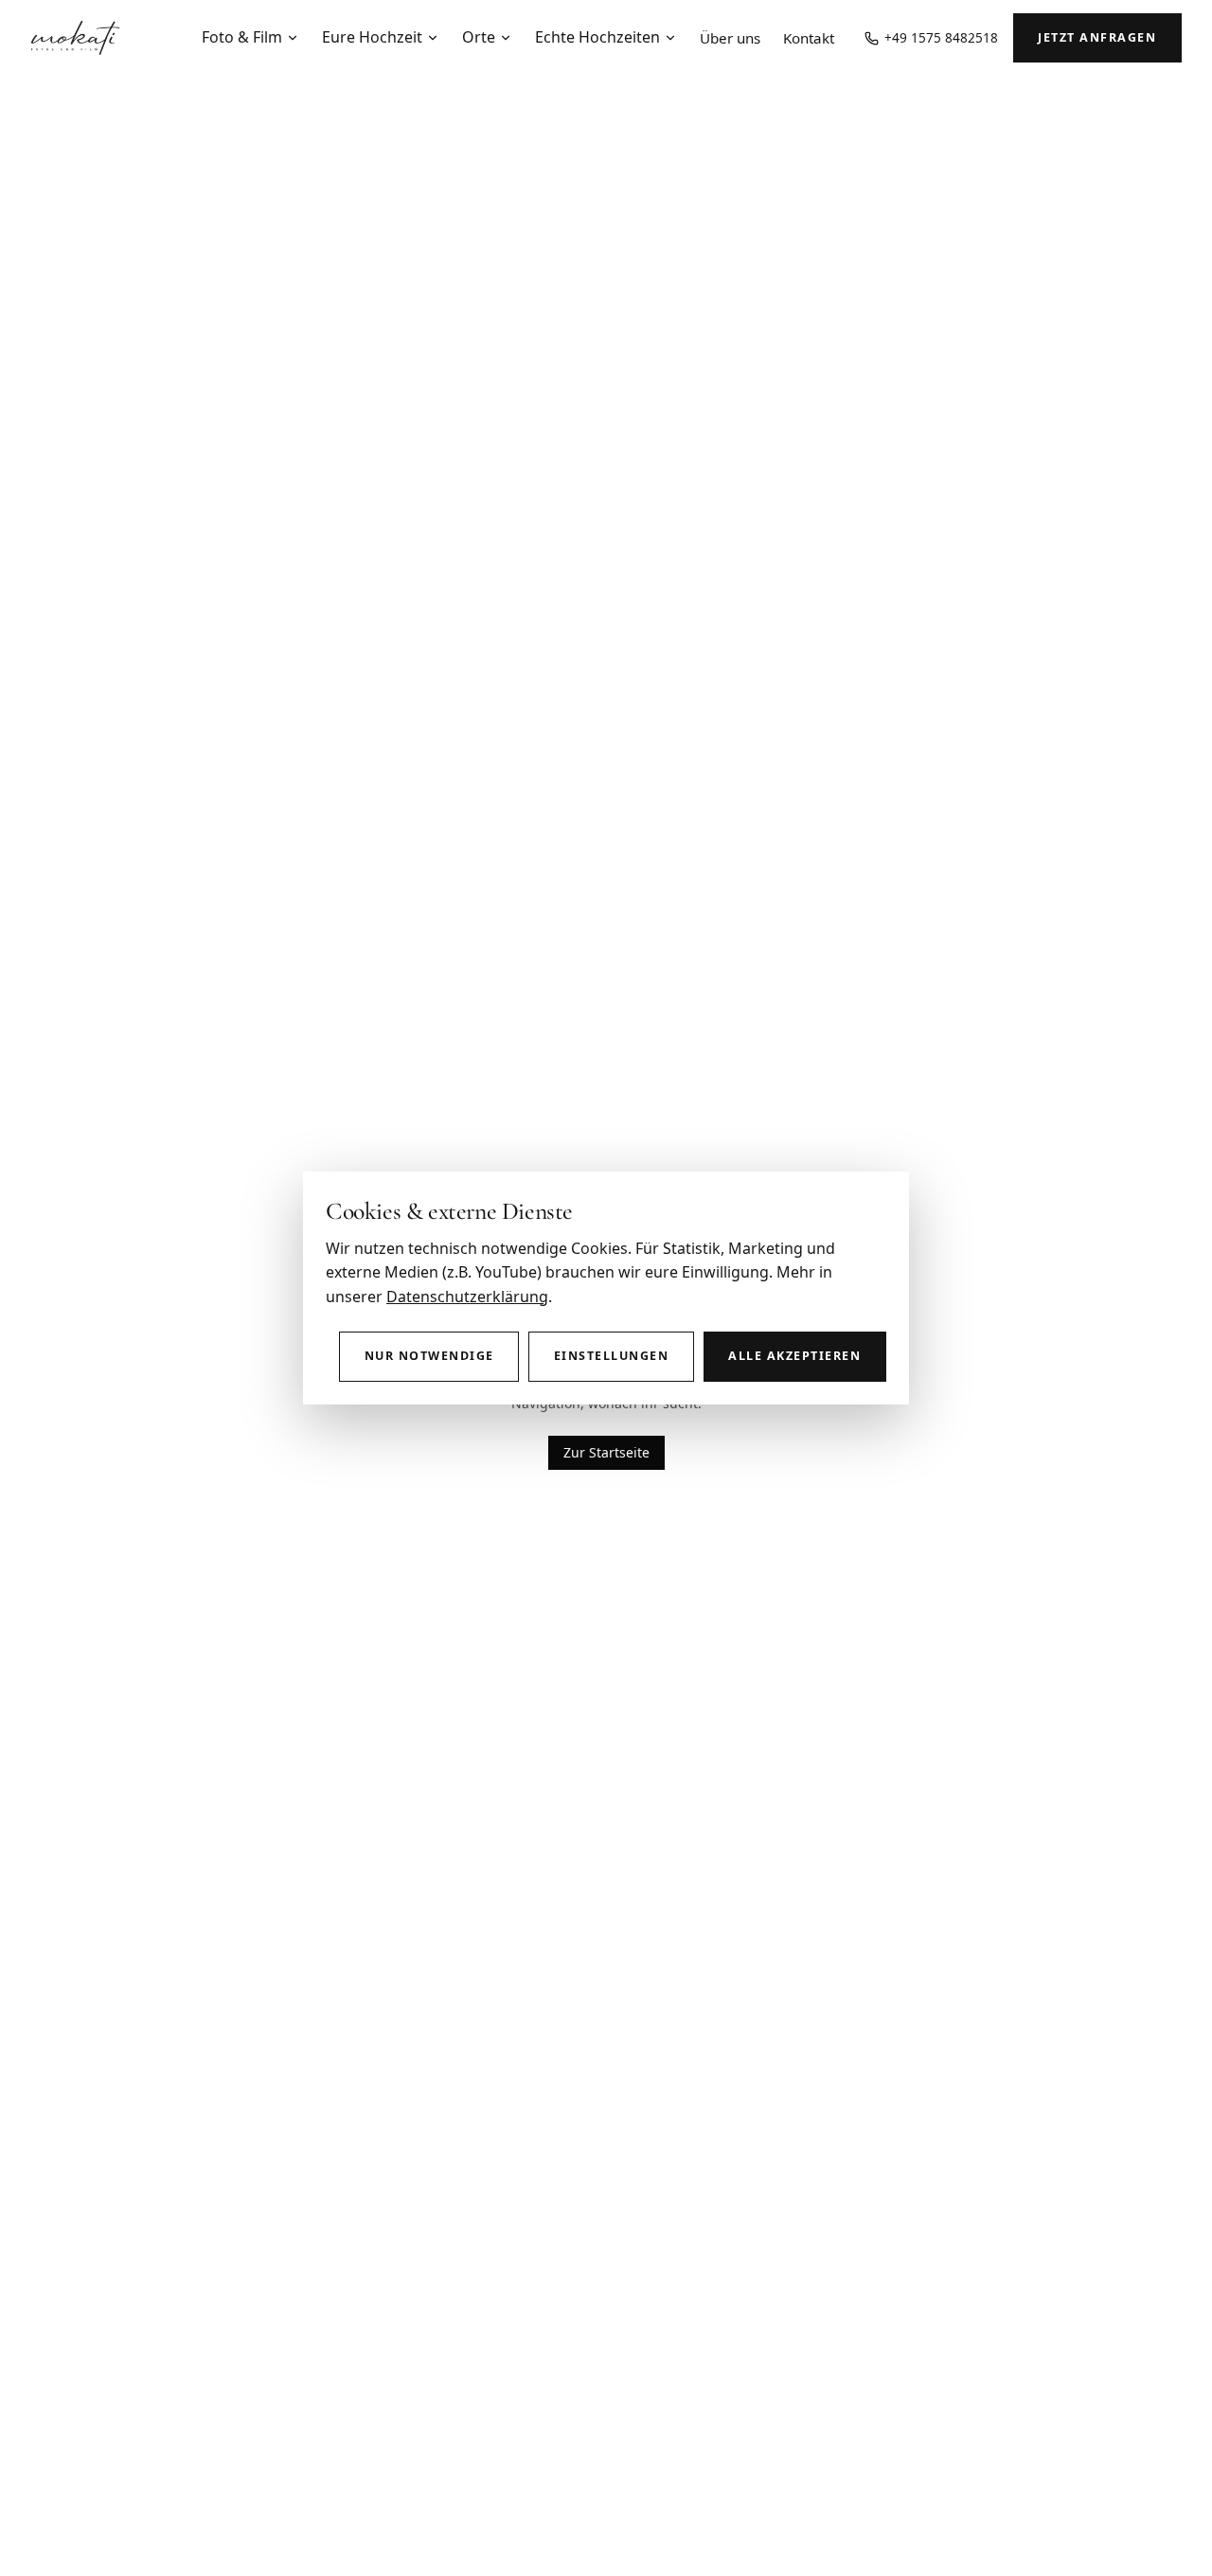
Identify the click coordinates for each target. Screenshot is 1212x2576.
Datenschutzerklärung (467, 1297)
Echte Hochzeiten (597, 37)
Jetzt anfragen (1097, 37)
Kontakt (809, 38)
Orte (479, 37)
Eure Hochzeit (372, 37)
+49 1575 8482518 (941, 37)
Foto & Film (242, 37)
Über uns (730, 38)
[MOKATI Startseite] (75, 38)
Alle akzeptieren (794, 1356)
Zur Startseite (606, 1452)
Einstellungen (611, 1356)
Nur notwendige (429, 1356)
